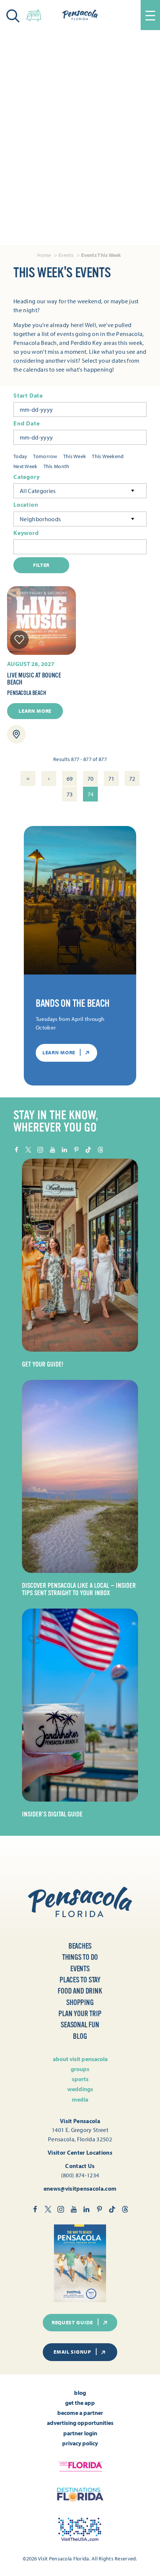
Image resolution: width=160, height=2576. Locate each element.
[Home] (80, 15)
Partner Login (80, 2433)
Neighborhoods (40, 519)
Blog (80, 2036)
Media (80, 2099)
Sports (80, 2079)
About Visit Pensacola (80, 2059)
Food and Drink (80, 1991)
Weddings (80, 2089)
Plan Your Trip (80, 2014)
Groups (80, 2069)
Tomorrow (45, 456)
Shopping (80, 2003)
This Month (57, 466)
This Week (75, 456)
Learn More (35, 711)
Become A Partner (80, 2413)
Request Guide (72, 2322)
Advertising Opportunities (80, 2423)
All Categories (38, 491)
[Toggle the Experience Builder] (34, 14)
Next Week (25, 466)
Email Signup (72, 2352)
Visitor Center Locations (80, 2152)
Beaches (80, 1946)
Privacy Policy (80, 2443)
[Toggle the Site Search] (13, 15)
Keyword (26, 533)
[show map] (16, 734)
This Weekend (108, 456)
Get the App (80, 2403)
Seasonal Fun (80, 2025)
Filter (41, 565)
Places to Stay (80, 1980)
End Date (26, 423)
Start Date (28, 396)
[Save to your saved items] (19, 640)
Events (80, 1969)
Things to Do (80, 1957)
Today (20, 456)
